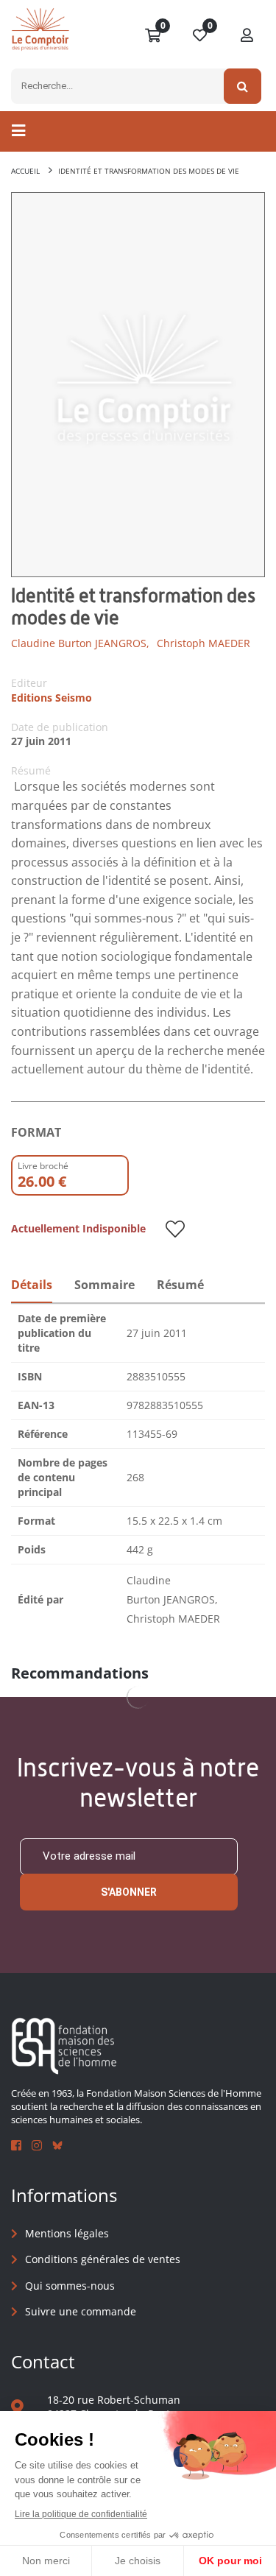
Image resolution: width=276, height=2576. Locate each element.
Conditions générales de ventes (103, 2259)
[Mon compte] (247, 36)
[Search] (243, 86)
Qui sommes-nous (70, 2286)
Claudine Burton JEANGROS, (80, 643)
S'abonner (129, 1892)
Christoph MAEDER (204, 643)
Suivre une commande (81, 2311)
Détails (32, 1285)
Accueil (25, 171)
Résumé (180, 1285)
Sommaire (105, 1285)
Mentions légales (67, 2233)
